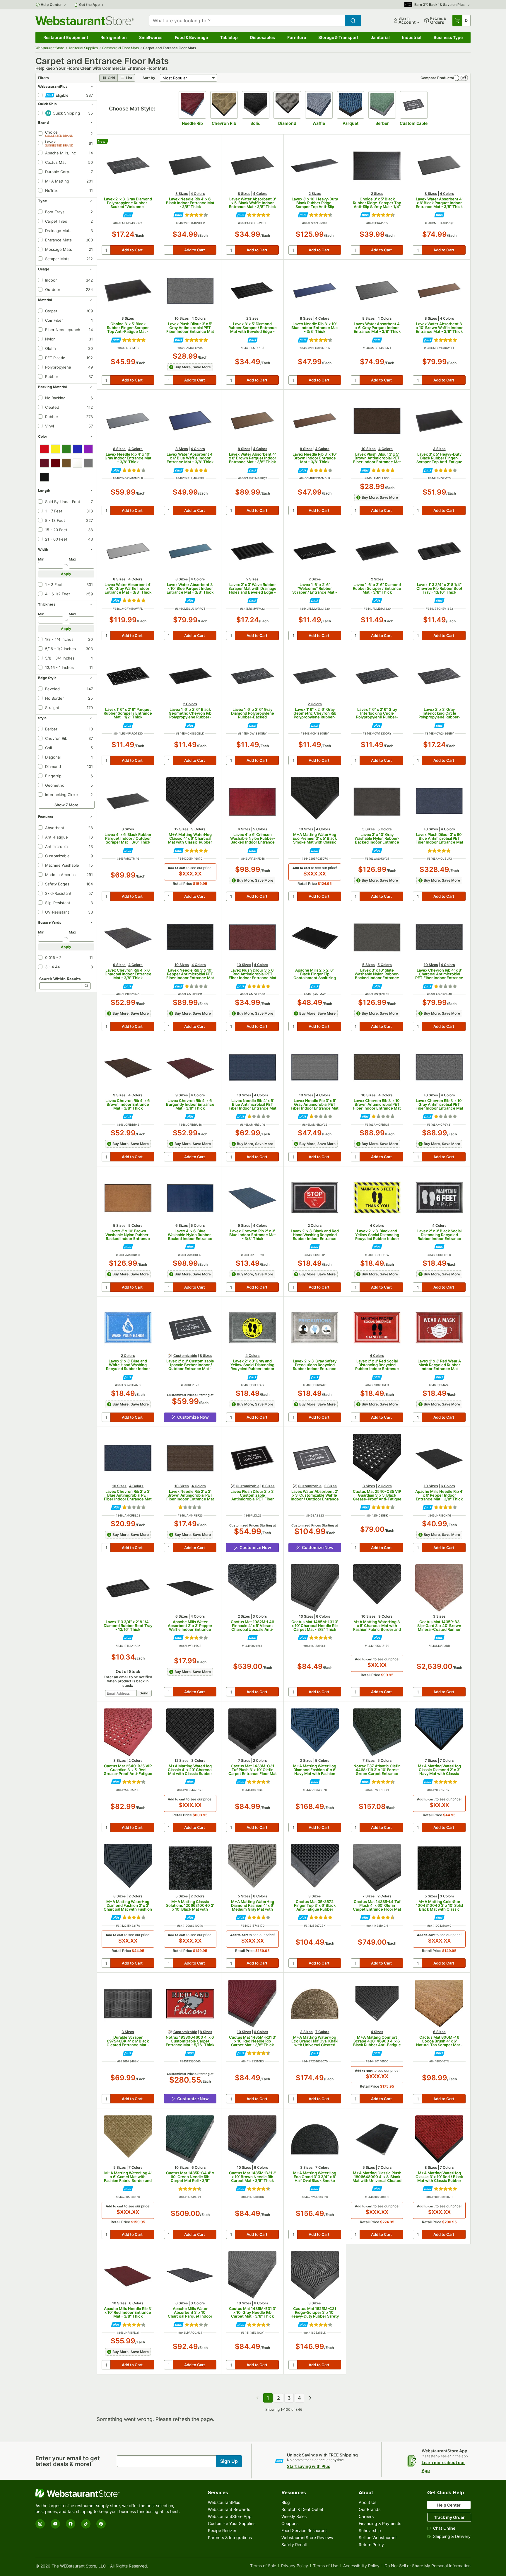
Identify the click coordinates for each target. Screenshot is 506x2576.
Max (72, 559)
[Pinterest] (101, 2524)
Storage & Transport (338, 37)
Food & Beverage (191, 37)
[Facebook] (71, 2524)
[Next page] (310, 2398)
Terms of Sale (263, 2566)
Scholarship (370, 2530)
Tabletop (229, 37)
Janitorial (380, 37)
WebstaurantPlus (224, 2502)
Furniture (297, 37)
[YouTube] (55, 2524)
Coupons (290, 2523)
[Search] (86, 986)
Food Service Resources (304, 2530)
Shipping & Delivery (452, 2536)
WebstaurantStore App (230, 2516)
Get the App (89, 5)
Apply (66, 574)
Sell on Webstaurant (378, 2537)
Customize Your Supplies (232, 2523)
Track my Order (449, 2517)
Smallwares (151, 37)
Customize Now (193, 1417)
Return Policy (371, 2545)
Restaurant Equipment (66, 37)
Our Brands (370, 2509)
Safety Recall (294, 2545)
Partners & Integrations (230, 2537)
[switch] (461, 78)
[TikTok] (86, 2524)
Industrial (412, 37)
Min (41, 559)
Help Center (51, 5)
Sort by (149, 78)
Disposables (263, 37)
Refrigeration (114, 37)
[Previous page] (257, 2398)
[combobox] (247, 21)
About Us (367, 2502)
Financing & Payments (380, 2523)
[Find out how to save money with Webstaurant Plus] (128, 215)
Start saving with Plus (309, 2466)
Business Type (448, 37)
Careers (366, 2516)
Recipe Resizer (222, 2530)
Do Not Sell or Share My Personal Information (428, 2566)
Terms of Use (326, 2566)
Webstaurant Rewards (229, 2509)
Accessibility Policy (361, 2566)
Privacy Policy (295, 2566)
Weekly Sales (294, 2516)
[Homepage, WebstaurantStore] (85, 21)
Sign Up (229, 2461)
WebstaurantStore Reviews (307, 2537)
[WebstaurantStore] (109, 2493)
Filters (43, 78)
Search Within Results (60, 979)
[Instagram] (40, 2524)
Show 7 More (66, 805)
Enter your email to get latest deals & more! (68, 2461)
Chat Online (444, 2528)
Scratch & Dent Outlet (302, 2509)
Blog (286, 2502)
